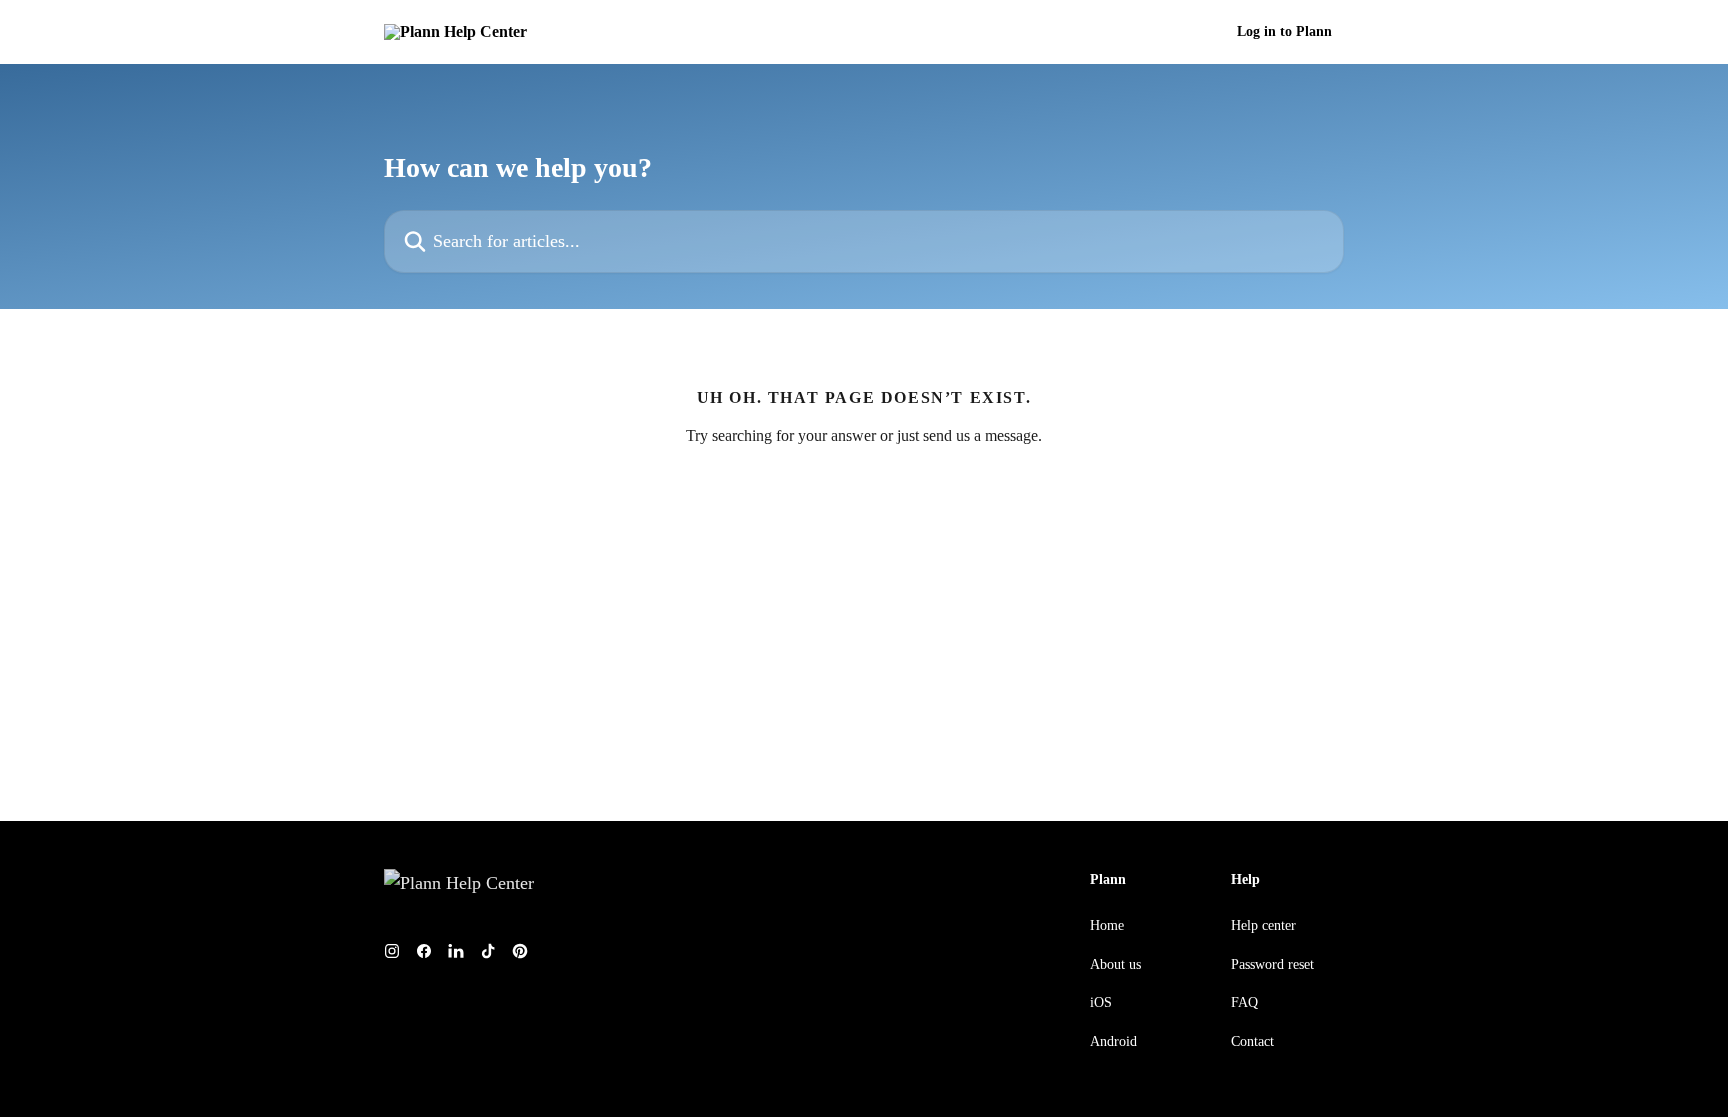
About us (1115, 964)
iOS (1101, 1002)
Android (1113, 1041)
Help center (1263, 925)
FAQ (1244, 1002)
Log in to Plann (1284, 32)
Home (1107, 925)
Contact (1252, 1041)
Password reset (1272, 964)
